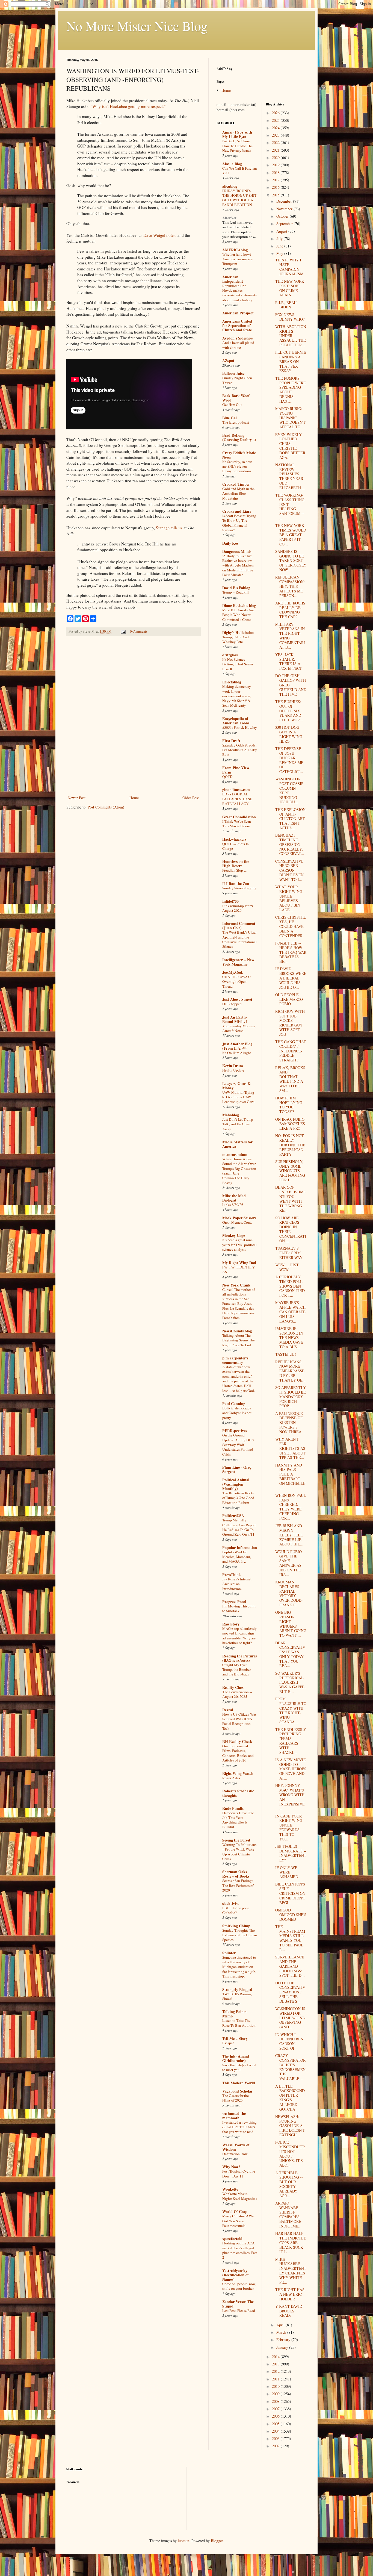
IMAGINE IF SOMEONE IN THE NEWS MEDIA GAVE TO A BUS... (289, 1338)
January (283, 2347)
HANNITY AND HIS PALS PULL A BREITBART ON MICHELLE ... (290, 1476)
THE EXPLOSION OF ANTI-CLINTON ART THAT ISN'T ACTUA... (290, 819)
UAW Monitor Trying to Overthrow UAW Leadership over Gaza (238, 1097)
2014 (276, 2357)
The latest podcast (236, 422)
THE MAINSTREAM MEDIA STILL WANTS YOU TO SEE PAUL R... (290, 1938)
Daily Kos (230, 543)
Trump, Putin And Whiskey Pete (236, 639)
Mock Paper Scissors (239, 1218)
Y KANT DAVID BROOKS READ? (289, 2311)
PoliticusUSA (233, 1516)
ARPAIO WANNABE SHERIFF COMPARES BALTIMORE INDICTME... (288, 2214)
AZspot (228, 360)
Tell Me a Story (235, 2038)
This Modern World (239, 2083)
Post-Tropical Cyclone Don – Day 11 (239, 2174)
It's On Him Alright (237, 1053)
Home (134, 798)
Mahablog (231, 1115)
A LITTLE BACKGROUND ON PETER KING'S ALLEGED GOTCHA (290, 2098)
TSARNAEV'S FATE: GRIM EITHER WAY (289, 1253)
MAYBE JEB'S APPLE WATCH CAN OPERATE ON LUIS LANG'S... (290, 1312)
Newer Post (77, 798)
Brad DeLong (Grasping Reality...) (239, 437)
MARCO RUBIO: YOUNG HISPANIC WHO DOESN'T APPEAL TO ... (290, 418)
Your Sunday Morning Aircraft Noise (239, 1028)
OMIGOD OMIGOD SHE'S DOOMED (291, 1915)
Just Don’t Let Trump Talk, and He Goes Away (238, 1124)
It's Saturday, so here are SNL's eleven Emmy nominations (237, 466)
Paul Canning (234, 1404)
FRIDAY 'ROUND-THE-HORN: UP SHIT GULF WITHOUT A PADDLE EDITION (239, 198)
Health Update (233, 1070)
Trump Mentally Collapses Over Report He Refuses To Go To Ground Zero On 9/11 (239, 1527)
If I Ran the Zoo (236, 883)
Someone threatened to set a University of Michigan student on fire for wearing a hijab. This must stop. (239, 1967)
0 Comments (139, 631)
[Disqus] (133, 716)
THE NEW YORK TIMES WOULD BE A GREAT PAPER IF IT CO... (291, 535)
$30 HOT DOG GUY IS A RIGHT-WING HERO (289, 734)
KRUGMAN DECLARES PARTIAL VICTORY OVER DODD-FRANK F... (289, 1593)
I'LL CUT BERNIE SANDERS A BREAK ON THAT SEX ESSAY (291, 361)
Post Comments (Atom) (106, 807)
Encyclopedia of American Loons (236, 721)
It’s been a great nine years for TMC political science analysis (239, 1245)
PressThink (232, 1575)
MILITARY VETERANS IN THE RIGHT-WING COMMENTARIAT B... (290, 636)
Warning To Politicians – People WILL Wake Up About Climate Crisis (239, 1852)
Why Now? (231, 2167)
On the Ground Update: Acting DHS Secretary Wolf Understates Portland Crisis (238, 1445)
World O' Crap (235, 2211)
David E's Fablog (236, 588)
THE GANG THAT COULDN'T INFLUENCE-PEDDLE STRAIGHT (291, 1051)
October (283, 216)
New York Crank (236, 1285)
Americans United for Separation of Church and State (237, 325)
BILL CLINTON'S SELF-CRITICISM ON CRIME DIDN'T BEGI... (290, 1893)
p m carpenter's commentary (235, 1360)
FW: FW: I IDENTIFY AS (239, 1269)
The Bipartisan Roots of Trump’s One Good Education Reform (238, 1498)
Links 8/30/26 (233, 1205)
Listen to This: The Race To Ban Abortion (239, 2023)
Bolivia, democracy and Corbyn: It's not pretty (237, 1413)
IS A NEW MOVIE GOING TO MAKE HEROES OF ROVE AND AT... (291, 1769)
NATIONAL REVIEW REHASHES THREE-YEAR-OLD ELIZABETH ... (290, 476)
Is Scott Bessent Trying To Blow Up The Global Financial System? (239, 523)
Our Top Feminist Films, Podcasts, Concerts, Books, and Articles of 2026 (238, 1753)
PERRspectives (235, 1431)
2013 (276, 2364)
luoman (183, 2541)
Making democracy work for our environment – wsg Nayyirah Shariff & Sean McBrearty (237, 696)
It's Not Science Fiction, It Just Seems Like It (238, 664)
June (280, 246)
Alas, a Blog (232, 164)
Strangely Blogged (237, 1989)
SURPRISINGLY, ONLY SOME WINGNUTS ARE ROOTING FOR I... (290, 1171)
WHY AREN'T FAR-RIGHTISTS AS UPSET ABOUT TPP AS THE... (290, 1448)
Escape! (228, 2043)
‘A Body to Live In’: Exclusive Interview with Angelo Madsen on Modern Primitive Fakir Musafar (238, 565)
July (280, 239)
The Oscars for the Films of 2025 (236, 2098)
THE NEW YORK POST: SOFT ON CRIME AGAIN (290, 288)
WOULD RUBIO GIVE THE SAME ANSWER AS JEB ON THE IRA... (288, 1563)
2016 (276, 187)
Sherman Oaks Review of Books (236, 1874)
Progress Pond (234, 1602)
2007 (276, 2409)
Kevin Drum (233, 1066)
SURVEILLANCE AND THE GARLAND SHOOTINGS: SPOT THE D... (290, 1966)
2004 (276, 2431)
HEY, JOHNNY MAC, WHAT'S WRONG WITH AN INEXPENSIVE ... (290, 1797)
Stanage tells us (169, 528)
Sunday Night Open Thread (237, 380)
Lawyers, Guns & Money (236, 1086)
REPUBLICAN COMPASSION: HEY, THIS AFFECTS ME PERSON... (290, 586)
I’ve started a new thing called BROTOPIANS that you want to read (239, 2127)
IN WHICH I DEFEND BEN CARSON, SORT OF (289, 2041)
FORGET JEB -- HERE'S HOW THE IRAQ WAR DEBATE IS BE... (291, 952)
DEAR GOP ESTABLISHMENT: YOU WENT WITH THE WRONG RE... (291, 1199)
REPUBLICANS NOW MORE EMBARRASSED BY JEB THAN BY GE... (290, 1371)
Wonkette (230, 2189)
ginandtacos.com (236, 790)
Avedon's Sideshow (238, 338)
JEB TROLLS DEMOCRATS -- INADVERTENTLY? (291, 1853)
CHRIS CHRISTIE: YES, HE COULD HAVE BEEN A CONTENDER (291, 926)
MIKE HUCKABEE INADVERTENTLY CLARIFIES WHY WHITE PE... (291, 2271)
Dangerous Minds (237, 551)
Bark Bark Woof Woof (236, 398)
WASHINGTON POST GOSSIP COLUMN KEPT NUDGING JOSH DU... (289, 790)
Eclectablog (232, 682)
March (282, 2332)
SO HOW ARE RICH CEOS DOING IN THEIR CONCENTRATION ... (291, 1229)
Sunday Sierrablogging (239, 888)
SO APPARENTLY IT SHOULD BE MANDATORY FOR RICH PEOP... (291, 1397)
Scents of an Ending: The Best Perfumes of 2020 (238, 1885)
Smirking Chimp (236, 1926)
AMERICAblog (235, 250)
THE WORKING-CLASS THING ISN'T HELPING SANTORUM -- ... (290, 507)
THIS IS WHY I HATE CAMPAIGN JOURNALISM (289, 267)
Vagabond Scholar (237, 2091)
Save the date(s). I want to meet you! (239, 2067)
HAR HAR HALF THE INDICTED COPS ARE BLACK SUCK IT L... (291, 2242)
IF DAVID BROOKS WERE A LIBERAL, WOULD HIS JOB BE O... (291, 978)
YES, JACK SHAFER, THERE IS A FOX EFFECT (289, 661)
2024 (276, 128)
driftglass (230, 655)
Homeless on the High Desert (236, 864)
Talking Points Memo (234, 2014)
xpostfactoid (232, 2239)
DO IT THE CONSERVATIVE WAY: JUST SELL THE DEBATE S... (290, 1992)
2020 (276, 157)
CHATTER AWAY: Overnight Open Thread (237, 982)
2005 (276, 2424)
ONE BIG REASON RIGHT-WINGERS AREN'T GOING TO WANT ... (291, 1624)
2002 (276, 2446)
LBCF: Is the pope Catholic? (236, 1910)
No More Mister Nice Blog (137, 26)
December (285, 201)
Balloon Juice (233, 373)
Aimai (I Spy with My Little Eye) (237, 134)
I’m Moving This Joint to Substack (239, 1608)
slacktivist (230, 1903)
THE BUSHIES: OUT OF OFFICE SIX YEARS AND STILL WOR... (289, 711)
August (282, 231)
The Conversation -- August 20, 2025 (237, 1694)
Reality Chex (233, 1687)
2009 (276, 2394)
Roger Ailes (231, 1778)
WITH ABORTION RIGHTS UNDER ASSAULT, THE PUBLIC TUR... (291, 336)
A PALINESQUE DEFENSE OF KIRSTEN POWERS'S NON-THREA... (290, 1423)
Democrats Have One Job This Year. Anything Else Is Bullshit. (238, 1820)
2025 (276, 120)
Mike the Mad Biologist (234, 1198)
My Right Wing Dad (239, 1263)
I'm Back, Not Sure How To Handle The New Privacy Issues (237, 146)
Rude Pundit (233, 1808)
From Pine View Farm (236, 770)
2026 (276, 113)
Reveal (228, 1710)
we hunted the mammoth (234, 2116)
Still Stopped (232, 1004)
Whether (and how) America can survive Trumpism (237, 259)
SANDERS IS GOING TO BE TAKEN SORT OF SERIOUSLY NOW (291, 560)
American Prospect (238, 313)
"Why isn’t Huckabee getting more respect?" (128, 106)
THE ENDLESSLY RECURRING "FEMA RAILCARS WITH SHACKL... (291, 1741)
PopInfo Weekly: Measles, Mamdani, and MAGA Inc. (237, 1557)
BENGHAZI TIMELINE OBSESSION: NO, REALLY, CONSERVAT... (290, 844)
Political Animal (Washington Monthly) (236, 1484)
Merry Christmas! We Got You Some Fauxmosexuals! (238, 2221)
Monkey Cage (234, 1235)
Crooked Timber (236, 484)
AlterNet (229, 218)
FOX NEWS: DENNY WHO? (290, 317)
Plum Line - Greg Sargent (237, 1469)
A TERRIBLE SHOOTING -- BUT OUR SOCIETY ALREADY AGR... (289, 2184)
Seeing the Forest (236, 1840)
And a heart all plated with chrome (238, 345)
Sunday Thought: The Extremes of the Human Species (240, 1935)
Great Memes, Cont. (237, 1222)
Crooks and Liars (237, 511)
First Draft (231, 741)
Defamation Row (235, 2154)
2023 (276, 135)
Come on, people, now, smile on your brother (239, 2286)
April (281, 2325)
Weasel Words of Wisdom (236, 2147)
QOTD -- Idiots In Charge (236, 846)
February (284, 2340)
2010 (276, 2386)
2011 (276, 2379)
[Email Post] (123, 631)
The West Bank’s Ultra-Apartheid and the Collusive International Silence (239, 939)
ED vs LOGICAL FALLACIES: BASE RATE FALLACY (237, 799)
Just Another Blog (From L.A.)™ (237, 1046)
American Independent (233, 279)
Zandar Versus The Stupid (238, 2304)
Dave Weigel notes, (160, 235)
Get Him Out (232, 405)
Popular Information (240, 1547)
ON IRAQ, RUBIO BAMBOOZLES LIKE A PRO (290, 1124)
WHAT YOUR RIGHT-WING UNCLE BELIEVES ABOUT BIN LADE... (289, 898)
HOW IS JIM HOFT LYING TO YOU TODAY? (289, 1105)
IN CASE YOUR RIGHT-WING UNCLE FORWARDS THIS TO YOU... (289, 1827)
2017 (276, 180)
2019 (276, 165)
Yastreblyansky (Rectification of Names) (236, 2275)
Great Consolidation (239, 817)
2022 (276, 142)
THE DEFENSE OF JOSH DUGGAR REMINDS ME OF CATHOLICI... (289, 760)
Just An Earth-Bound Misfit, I (235, 1019)
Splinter (229, 1953)
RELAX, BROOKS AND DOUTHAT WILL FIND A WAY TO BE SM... (290, 1079)
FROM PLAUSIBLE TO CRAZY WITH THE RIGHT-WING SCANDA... (291, 1710)
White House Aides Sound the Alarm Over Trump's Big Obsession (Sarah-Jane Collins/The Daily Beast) (239, 1171)
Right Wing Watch (238, 1773)
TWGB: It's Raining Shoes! (237, 1996)
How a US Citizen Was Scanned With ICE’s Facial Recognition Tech (239, 1721)
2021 (276, 150)
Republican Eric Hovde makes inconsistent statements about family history (239, 293)
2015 (276, 195)
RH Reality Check (237, 1741)
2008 (276, 2401)
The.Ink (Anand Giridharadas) (236, 2058)
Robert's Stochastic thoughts (238, 1793)
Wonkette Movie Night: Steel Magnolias (240, 2196)
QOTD (227, 777)
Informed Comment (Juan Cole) (239, 926)
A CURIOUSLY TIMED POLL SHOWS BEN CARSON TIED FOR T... (290, 1286)
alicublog (230, 186)
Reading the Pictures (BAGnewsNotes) (239, 1658)
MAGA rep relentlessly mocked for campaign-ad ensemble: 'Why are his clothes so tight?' (239, 1636)
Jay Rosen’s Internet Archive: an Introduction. (237, 1584)
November (285, 209)
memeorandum (235, 1154)
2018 (276, 172)
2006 (276, 2416)
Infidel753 (230, 901)
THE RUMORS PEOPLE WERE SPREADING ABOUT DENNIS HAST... (291, 390)
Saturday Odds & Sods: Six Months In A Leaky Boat (240, 750)
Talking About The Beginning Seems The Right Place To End (239, 1340)
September (285, 224)
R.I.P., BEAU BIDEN (286, 305)
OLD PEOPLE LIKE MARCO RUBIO (289, 999)
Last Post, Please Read (239, 2311)
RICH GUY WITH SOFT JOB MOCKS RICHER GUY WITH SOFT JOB (290, 1023)
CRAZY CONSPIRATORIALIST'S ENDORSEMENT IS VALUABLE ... (290, 2067)
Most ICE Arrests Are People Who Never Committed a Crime (238, 615)
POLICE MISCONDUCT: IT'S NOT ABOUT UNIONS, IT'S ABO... (290, 2154)
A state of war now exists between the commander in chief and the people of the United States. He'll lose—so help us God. (239, 1379)
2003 (276, 2438)
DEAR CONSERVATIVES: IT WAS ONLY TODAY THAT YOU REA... (290, 1654)
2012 (276, 2371)
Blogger (217, 2541)
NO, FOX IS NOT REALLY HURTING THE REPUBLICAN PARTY (290, 1145)
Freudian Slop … (235, 870)
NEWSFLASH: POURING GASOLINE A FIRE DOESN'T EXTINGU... (290, 2126)
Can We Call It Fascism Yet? (239, 171)
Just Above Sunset (237, 999)
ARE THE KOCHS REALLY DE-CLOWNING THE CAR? (290, 610)
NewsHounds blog (237, 1331)
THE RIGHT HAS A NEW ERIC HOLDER (290, 2294)
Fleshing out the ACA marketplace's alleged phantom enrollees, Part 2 (240, 2250)
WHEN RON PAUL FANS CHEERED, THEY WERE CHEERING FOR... (291, 1507)
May (280, 253)
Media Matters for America (237, 1144)
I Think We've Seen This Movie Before (237, 824)
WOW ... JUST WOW (287, 1267)
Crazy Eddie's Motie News (239, 455)
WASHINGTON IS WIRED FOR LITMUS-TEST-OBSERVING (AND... (290, 2018)
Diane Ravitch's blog (239, 605)
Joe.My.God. (233, 972)
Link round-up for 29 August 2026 (238, 908)
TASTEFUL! (286, 1354)
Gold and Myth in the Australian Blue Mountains (238, 493)
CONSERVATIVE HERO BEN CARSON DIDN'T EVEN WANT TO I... (289, 870)
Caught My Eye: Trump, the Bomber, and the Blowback (237, 1670)
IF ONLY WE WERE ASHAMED (287, 1872)
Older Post (191, 798)
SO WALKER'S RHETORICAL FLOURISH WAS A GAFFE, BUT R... (290, 1682)
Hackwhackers (234, 839)
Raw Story (231, 1624)
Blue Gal (230, 418)
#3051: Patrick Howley (240, 727)
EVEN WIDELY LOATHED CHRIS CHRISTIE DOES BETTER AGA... (290, 446)
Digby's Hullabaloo (238, 632)
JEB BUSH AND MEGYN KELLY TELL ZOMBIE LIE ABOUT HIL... (289, 1535)
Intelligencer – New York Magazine (238, 962)
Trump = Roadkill (236, 592)
